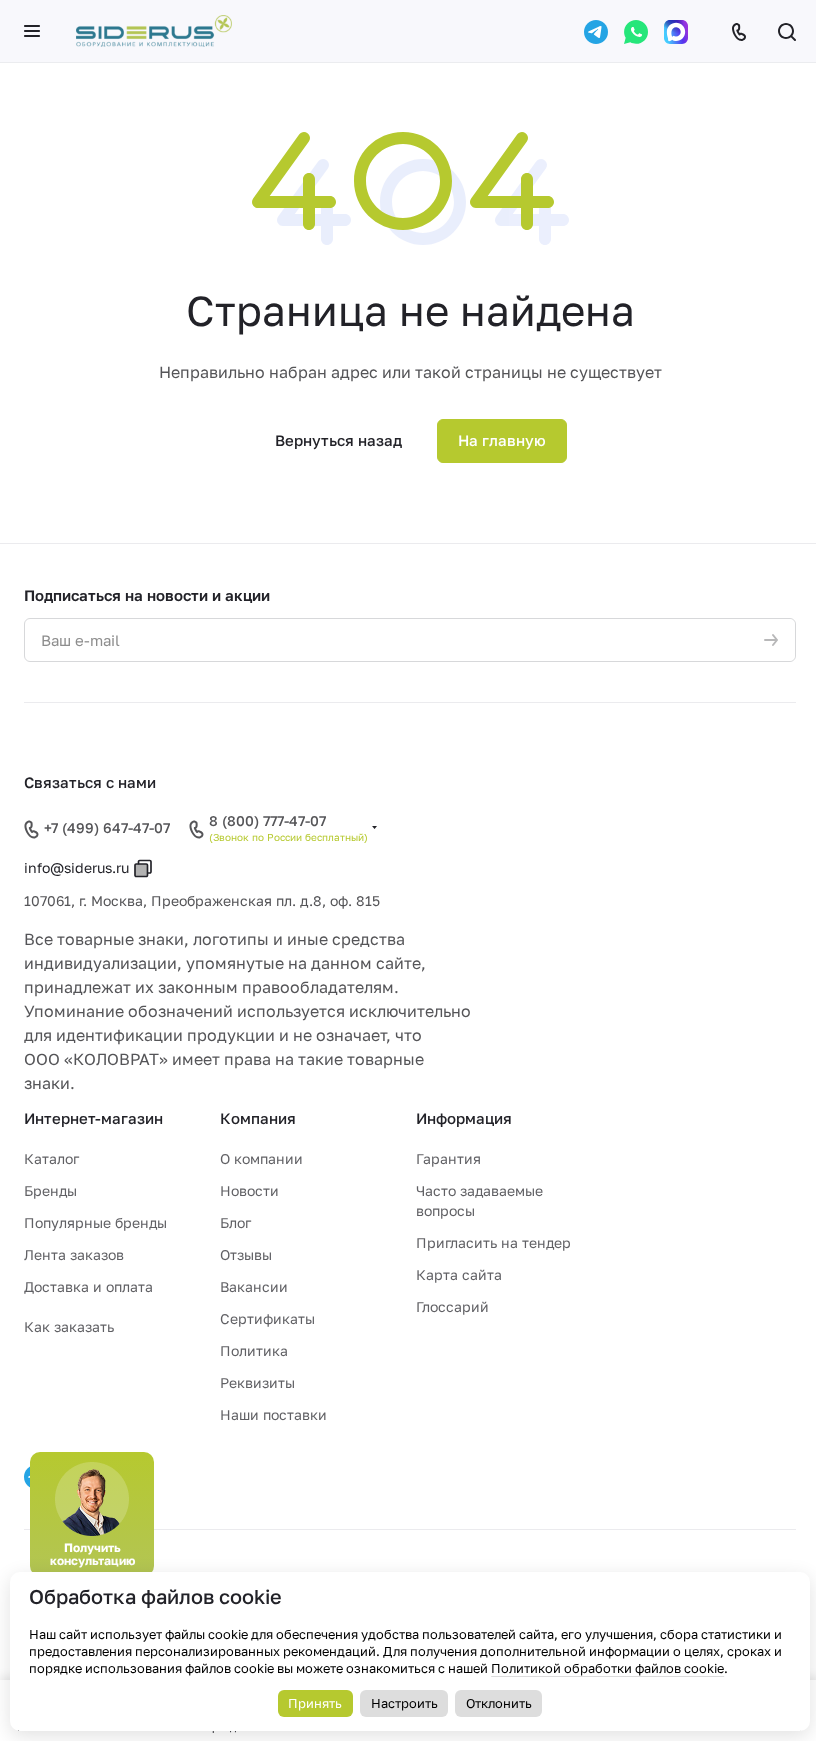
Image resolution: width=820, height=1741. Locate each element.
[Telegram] (596, 32)
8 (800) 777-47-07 (267, 821)
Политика (254, 1350)
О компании (261, 1158)
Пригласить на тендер (493, 1242)
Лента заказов (74, 1254)
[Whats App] (636, 32)
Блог (235, 1222)
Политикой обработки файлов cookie (607, 1668)
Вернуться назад (338, 440)
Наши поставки (273, 1414)
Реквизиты (257, 1382)
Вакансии (254, 1286)
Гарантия (448, 1158)
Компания (258, 1118)
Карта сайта (459, 1274)
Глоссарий (452, 1306)
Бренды (50, 1190)
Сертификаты (267, 1318)
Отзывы (246, 1254)
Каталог (51, 1158)
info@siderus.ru (76, 867)
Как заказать (69, 1326)
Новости (249, 1190)
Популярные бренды (95, 1222)
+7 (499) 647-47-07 (107, 827)
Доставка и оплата (88, 1286)
